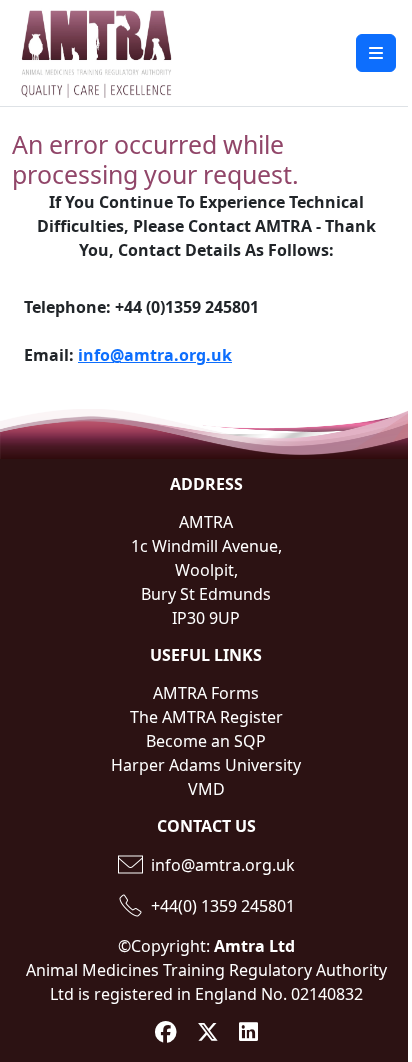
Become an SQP (206, 741)
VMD (206, 789)
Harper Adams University (206, 765)
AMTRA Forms (206, 693)
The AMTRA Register (206, 717)
